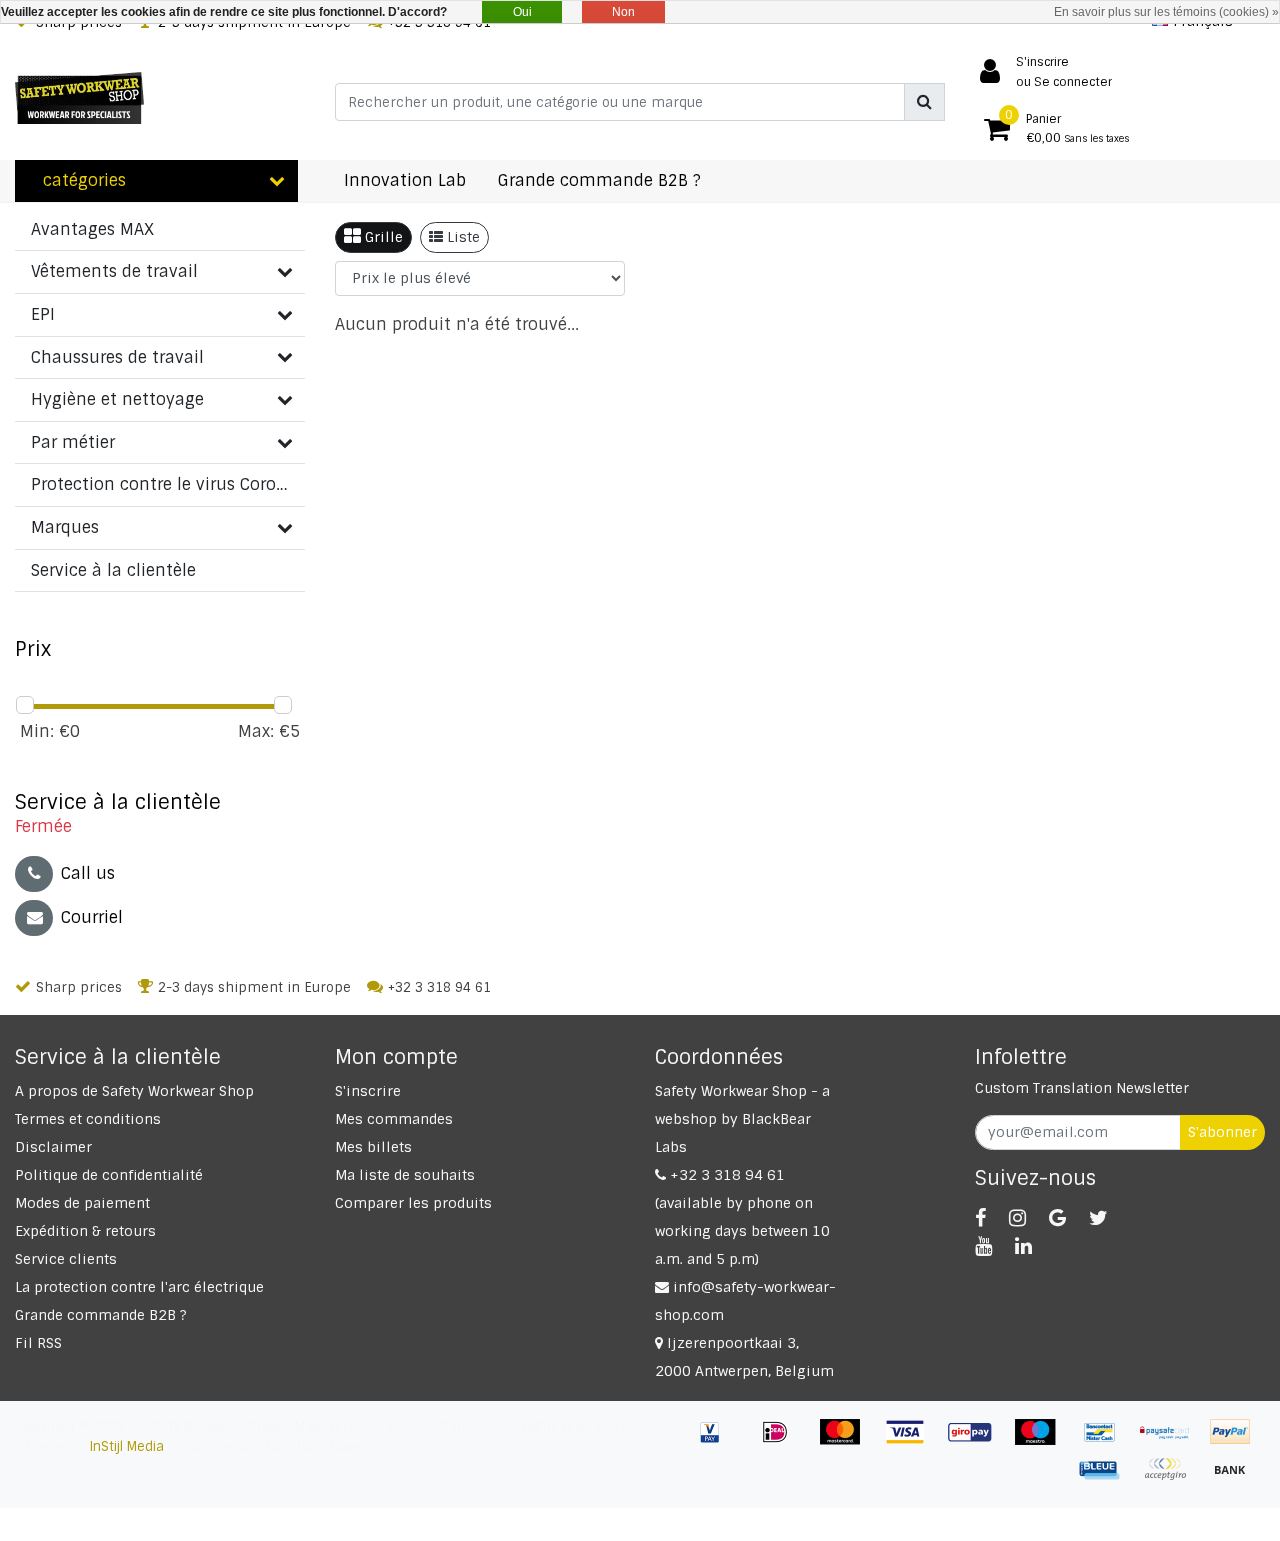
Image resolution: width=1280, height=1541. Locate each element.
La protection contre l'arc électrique (139, 1287)
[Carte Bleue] (1107, 1478)
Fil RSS (38, 1343)
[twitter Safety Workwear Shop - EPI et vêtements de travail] (1098, 1218)
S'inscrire (368, 1091)
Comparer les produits (413, 1203)
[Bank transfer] (1235, 1478)
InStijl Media (127, 1446)
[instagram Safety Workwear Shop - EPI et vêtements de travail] (1017, 1218)
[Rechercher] (924, 102)
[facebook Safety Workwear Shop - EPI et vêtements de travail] (980, 1218)
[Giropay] (977, 1441)
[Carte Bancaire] (1172, 1478)
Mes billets (373, 1147)
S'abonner (1222, 1132)
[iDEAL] (782, 1441)
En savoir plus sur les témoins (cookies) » (1166, 12)
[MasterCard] (847, 1441)
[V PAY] (717, 1441)
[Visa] (912, 1441)
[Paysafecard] (1172, 1441)
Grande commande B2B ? (101, 1315)
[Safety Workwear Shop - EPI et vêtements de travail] (79, 98)
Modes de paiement (82, 1203)
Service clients (66, 1259)
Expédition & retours (85, 1231)
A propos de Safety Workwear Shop (134, 1091)
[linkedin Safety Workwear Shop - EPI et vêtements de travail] (1023, 1246)
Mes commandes (394, 1119)
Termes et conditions (88, 1119)
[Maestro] (1042, 1441)
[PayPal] (1235, 1441)
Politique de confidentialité (109, 1175)
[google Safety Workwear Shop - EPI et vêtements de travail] (1057, 1218)
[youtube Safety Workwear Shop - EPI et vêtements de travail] (983, 1246)
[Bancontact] (1107, 1441)
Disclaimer (53, 1147)
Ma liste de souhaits (405, 1175)
